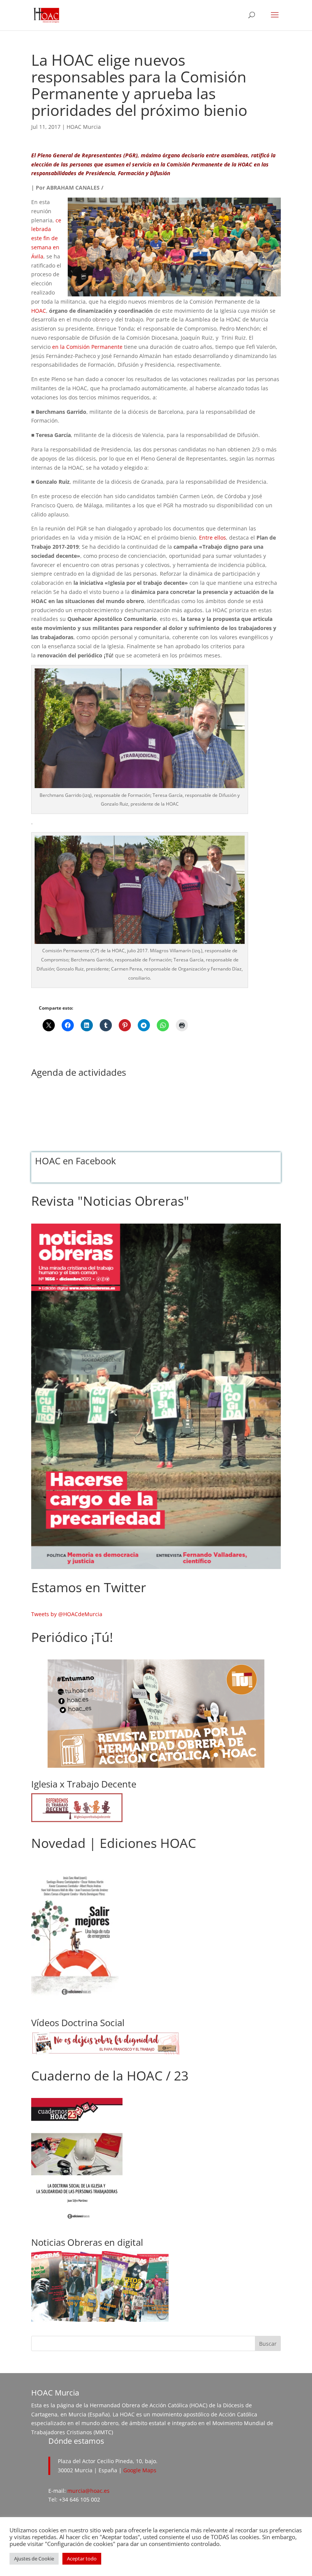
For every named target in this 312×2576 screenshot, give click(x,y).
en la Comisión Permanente (87, 347)
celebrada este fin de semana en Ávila (46, 238)
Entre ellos (213, 538)
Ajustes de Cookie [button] (34, 2559)
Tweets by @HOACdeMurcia (67, 1614)
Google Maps (140, 2470)
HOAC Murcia (84, 127)
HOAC (39, 311)
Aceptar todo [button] (82, 2559)
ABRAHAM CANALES (73, 188)
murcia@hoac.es (88, 2491)
